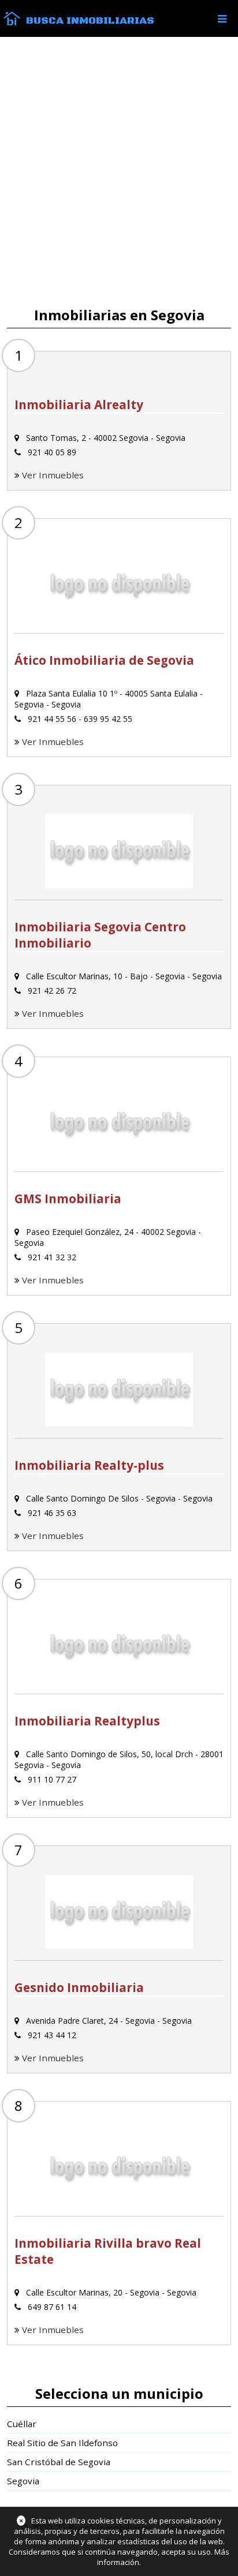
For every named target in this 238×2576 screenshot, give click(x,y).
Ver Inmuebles (53, 475)
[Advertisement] (119, 172)
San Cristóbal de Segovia (59, 2462)
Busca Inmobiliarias (90, 21)
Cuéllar (22, 2424)
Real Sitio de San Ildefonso (62, 2443)
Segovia (23, 2481)
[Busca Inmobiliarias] (12, 23)
